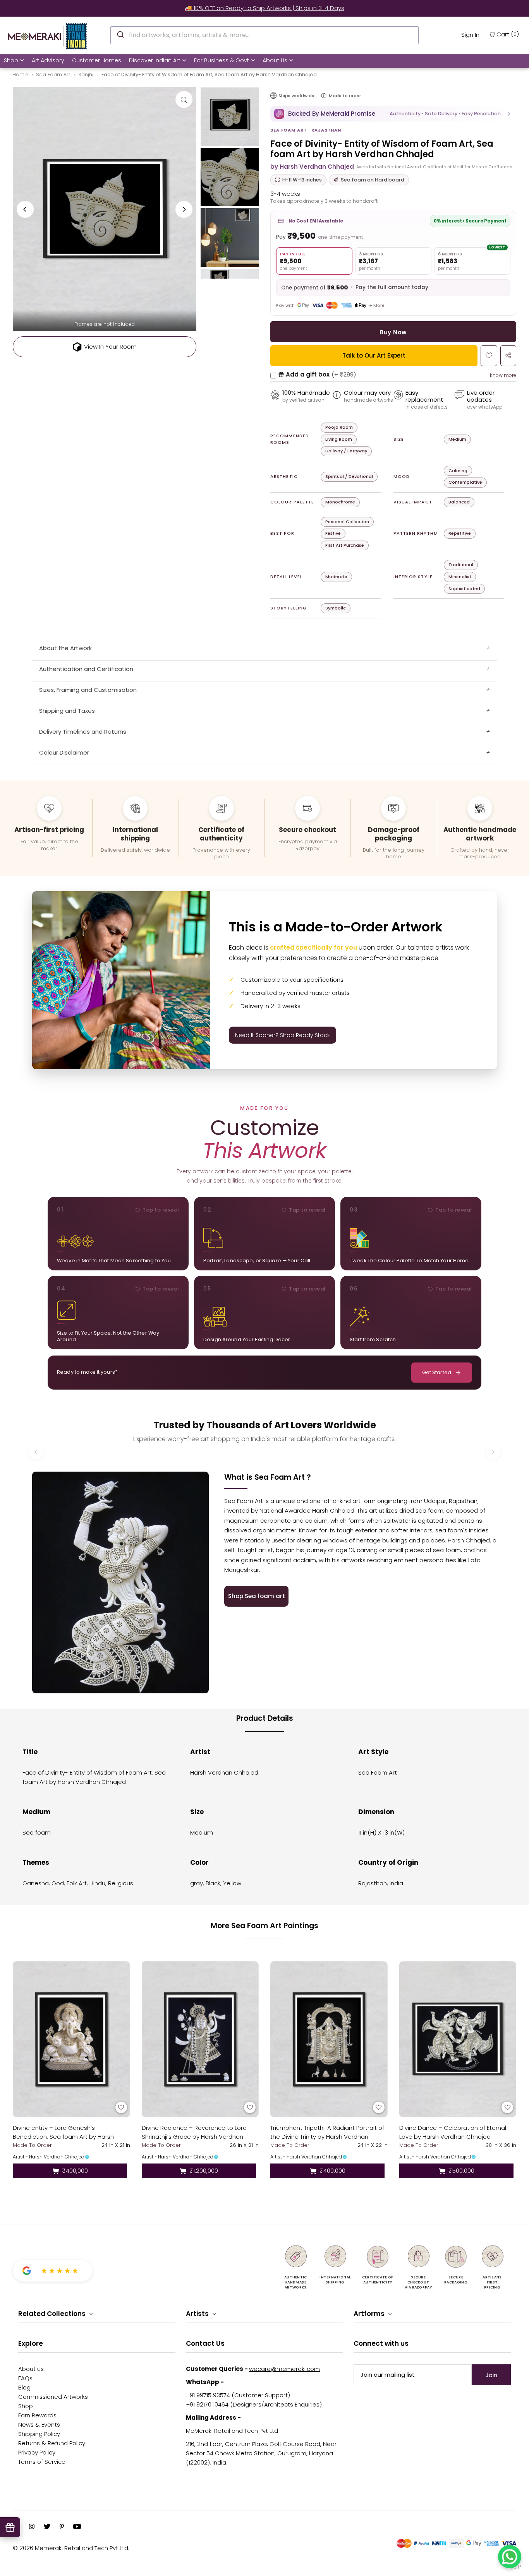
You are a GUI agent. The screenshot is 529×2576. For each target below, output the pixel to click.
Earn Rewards (37, 2415)
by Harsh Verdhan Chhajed (312, 167)
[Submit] (120, 34)
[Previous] (25, 209)
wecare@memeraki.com (284, 2369)
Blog (24, 2387)
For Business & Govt (222, 60)
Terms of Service (42, 2462)
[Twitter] (47, 2527)
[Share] (508, 356)
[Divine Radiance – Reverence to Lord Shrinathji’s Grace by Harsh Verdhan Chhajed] (200, 2039)
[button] (393, 114)
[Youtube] (77, 2527)
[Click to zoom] (184, 99)
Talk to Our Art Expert (374, 355)
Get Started (437, 1372)
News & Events (39, 2425)
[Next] (184, 209)
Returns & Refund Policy (52, 2443)
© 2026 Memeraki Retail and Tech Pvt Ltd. (71, 2548)
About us (31, 2369)
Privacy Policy (37, 2452)
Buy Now (393, 332)
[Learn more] (324, 96)
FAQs (25, 2378)
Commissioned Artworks (53, 2397)
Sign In (470, 35)
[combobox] (264, 35)
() (508, 34)
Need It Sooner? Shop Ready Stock (283, 1035)
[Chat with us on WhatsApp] (510, 2557)
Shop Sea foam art (257, 1596)
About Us (275, 60)
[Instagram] (32, 2527)
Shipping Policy (39, 2434)
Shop (11, 60)
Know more (503, 375)
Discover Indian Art (155, 60)
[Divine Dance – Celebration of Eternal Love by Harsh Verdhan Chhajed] (458, 2039)
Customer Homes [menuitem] (97, 60)
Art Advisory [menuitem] (48, 60)
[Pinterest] (62, 2527)
